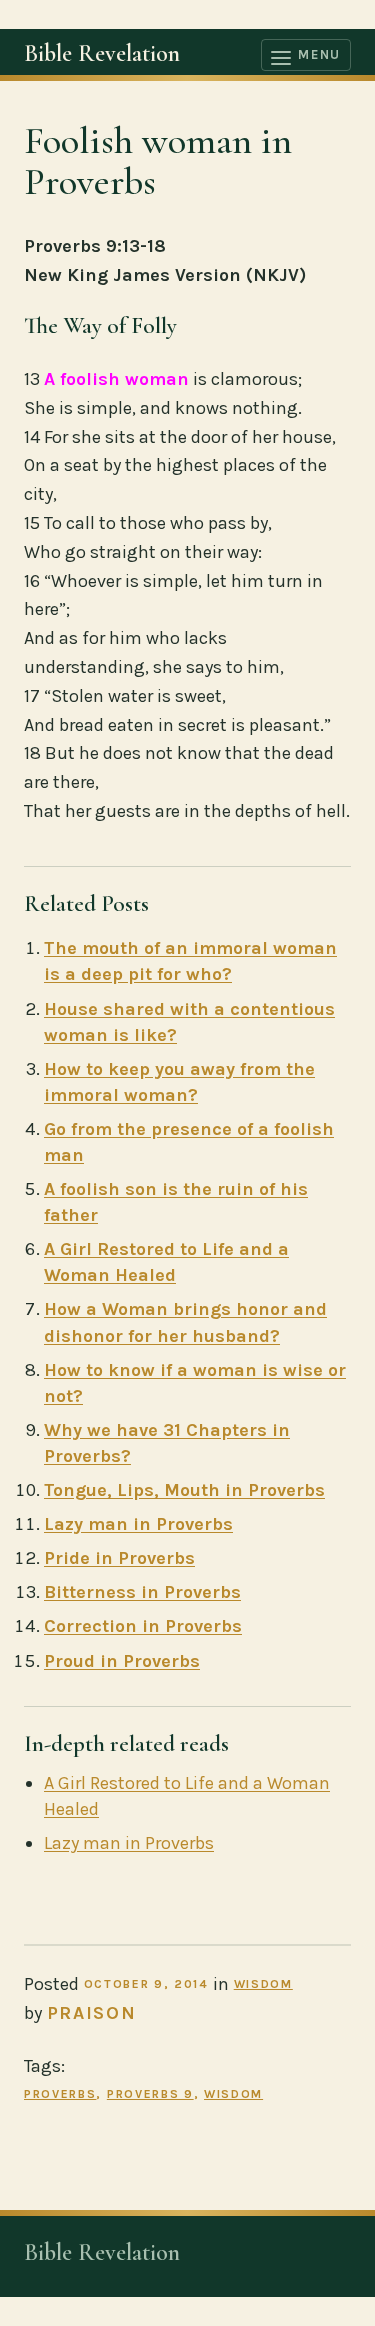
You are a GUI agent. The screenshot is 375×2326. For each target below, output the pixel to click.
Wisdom (263, 1984)
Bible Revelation (102, 53)
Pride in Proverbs (119, 1558)
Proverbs (60, 2094)
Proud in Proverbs (122, 1661)
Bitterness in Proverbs (142, 1592)
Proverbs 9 (150, 2094)
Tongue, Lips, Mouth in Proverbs (184, 1490)
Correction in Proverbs (143, 1626)
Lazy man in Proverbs (138, 1524)
